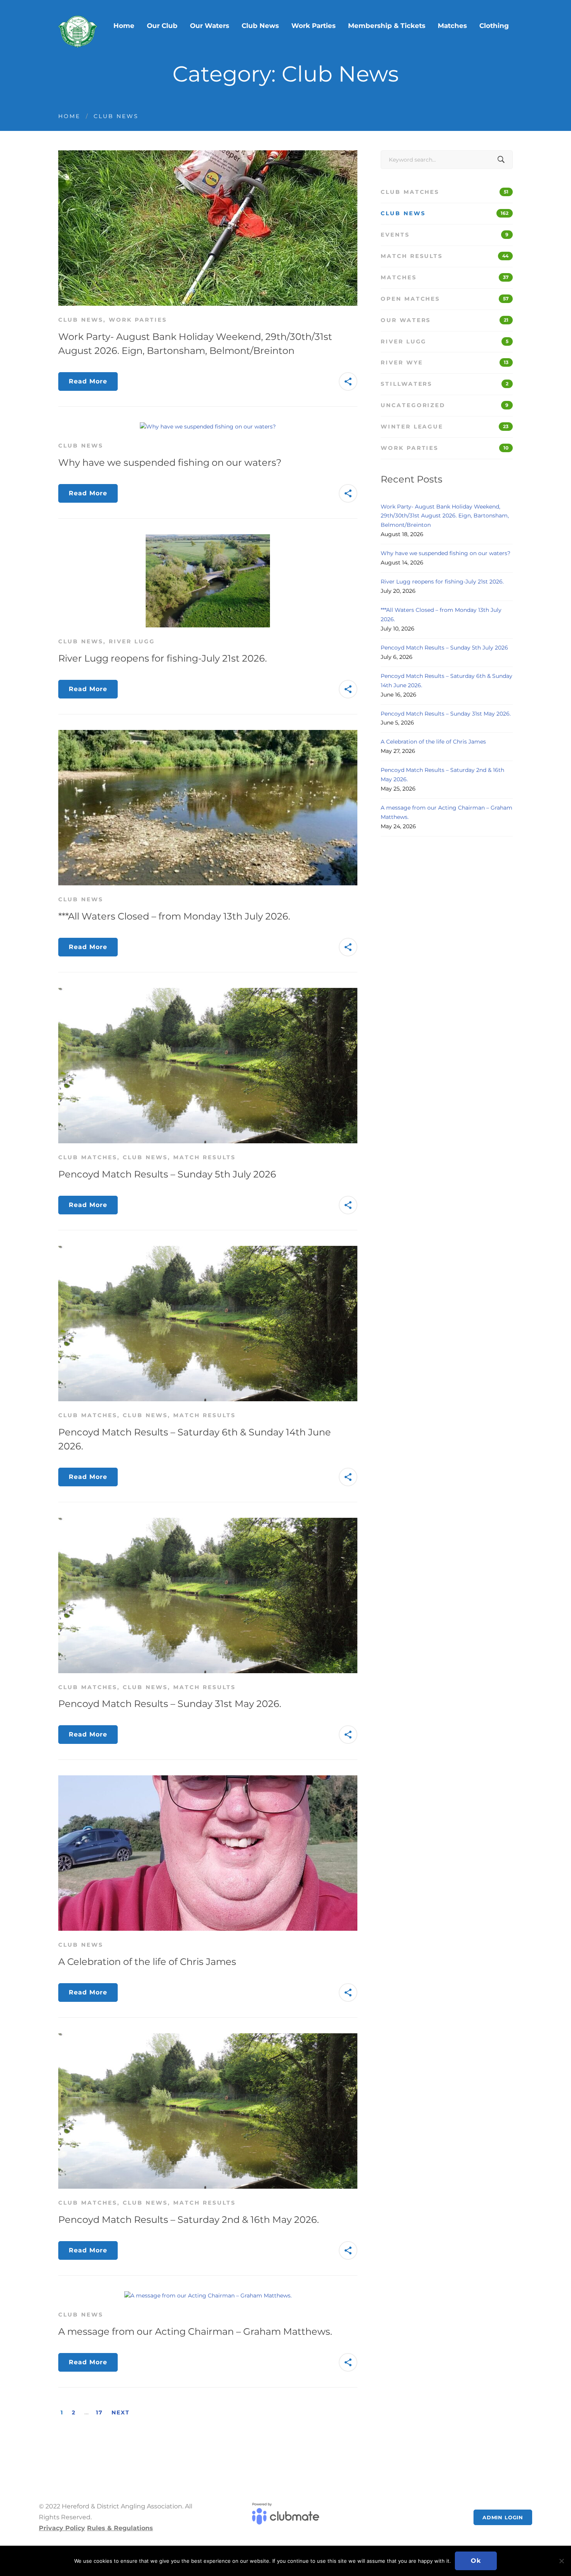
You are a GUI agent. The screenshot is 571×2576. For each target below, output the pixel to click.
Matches (445, 277)
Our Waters (445, 320)
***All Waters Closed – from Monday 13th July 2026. (174, 916)
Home (69, 116)
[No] (561, 2561)
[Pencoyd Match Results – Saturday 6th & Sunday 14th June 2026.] (208, 1250)
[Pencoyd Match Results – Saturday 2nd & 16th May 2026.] (208, 2038)
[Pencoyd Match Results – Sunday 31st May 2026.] (208, 1522)
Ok (476, 2561)
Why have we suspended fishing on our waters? (170, 462)
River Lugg (132, 641)
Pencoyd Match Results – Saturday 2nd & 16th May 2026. (189, 2220)
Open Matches (445, 299)
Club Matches (88, 1157)
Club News (81, 320)
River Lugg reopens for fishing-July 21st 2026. (163, 658)
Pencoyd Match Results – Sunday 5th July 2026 (167, 1174)
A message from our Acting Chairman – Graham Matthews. (195, 2331)
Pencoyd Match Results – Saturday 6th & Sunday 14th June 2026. (447, 681)
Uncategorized (445, 405)
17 (99, 2412)
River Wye (445, 362)
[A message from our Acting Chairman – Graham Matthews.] (208, 2296)
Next (121, 2412)
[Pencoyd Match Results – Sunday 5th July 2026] (208, 992)
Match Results (205, 1157)
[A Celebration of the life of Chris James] (208, 1780)
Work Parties (138, 320)
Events (445, 235)
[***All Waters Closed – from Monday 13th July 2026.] (208, 734)
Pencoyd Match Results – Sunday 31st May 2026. (170, 1704)
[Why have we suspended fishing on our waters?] (208, 427)
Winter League (445, 427)
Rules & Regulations (120, 2528)
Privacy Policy (62, 2528)
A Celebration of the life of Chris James (147, 1962)
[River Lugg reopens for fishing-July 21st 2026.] (208, 538)
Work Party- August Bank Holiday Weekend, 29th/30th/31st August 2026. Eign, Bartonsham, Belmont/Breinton (445, 516)
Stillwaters (445, 384)
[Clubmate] (285, 2517)
